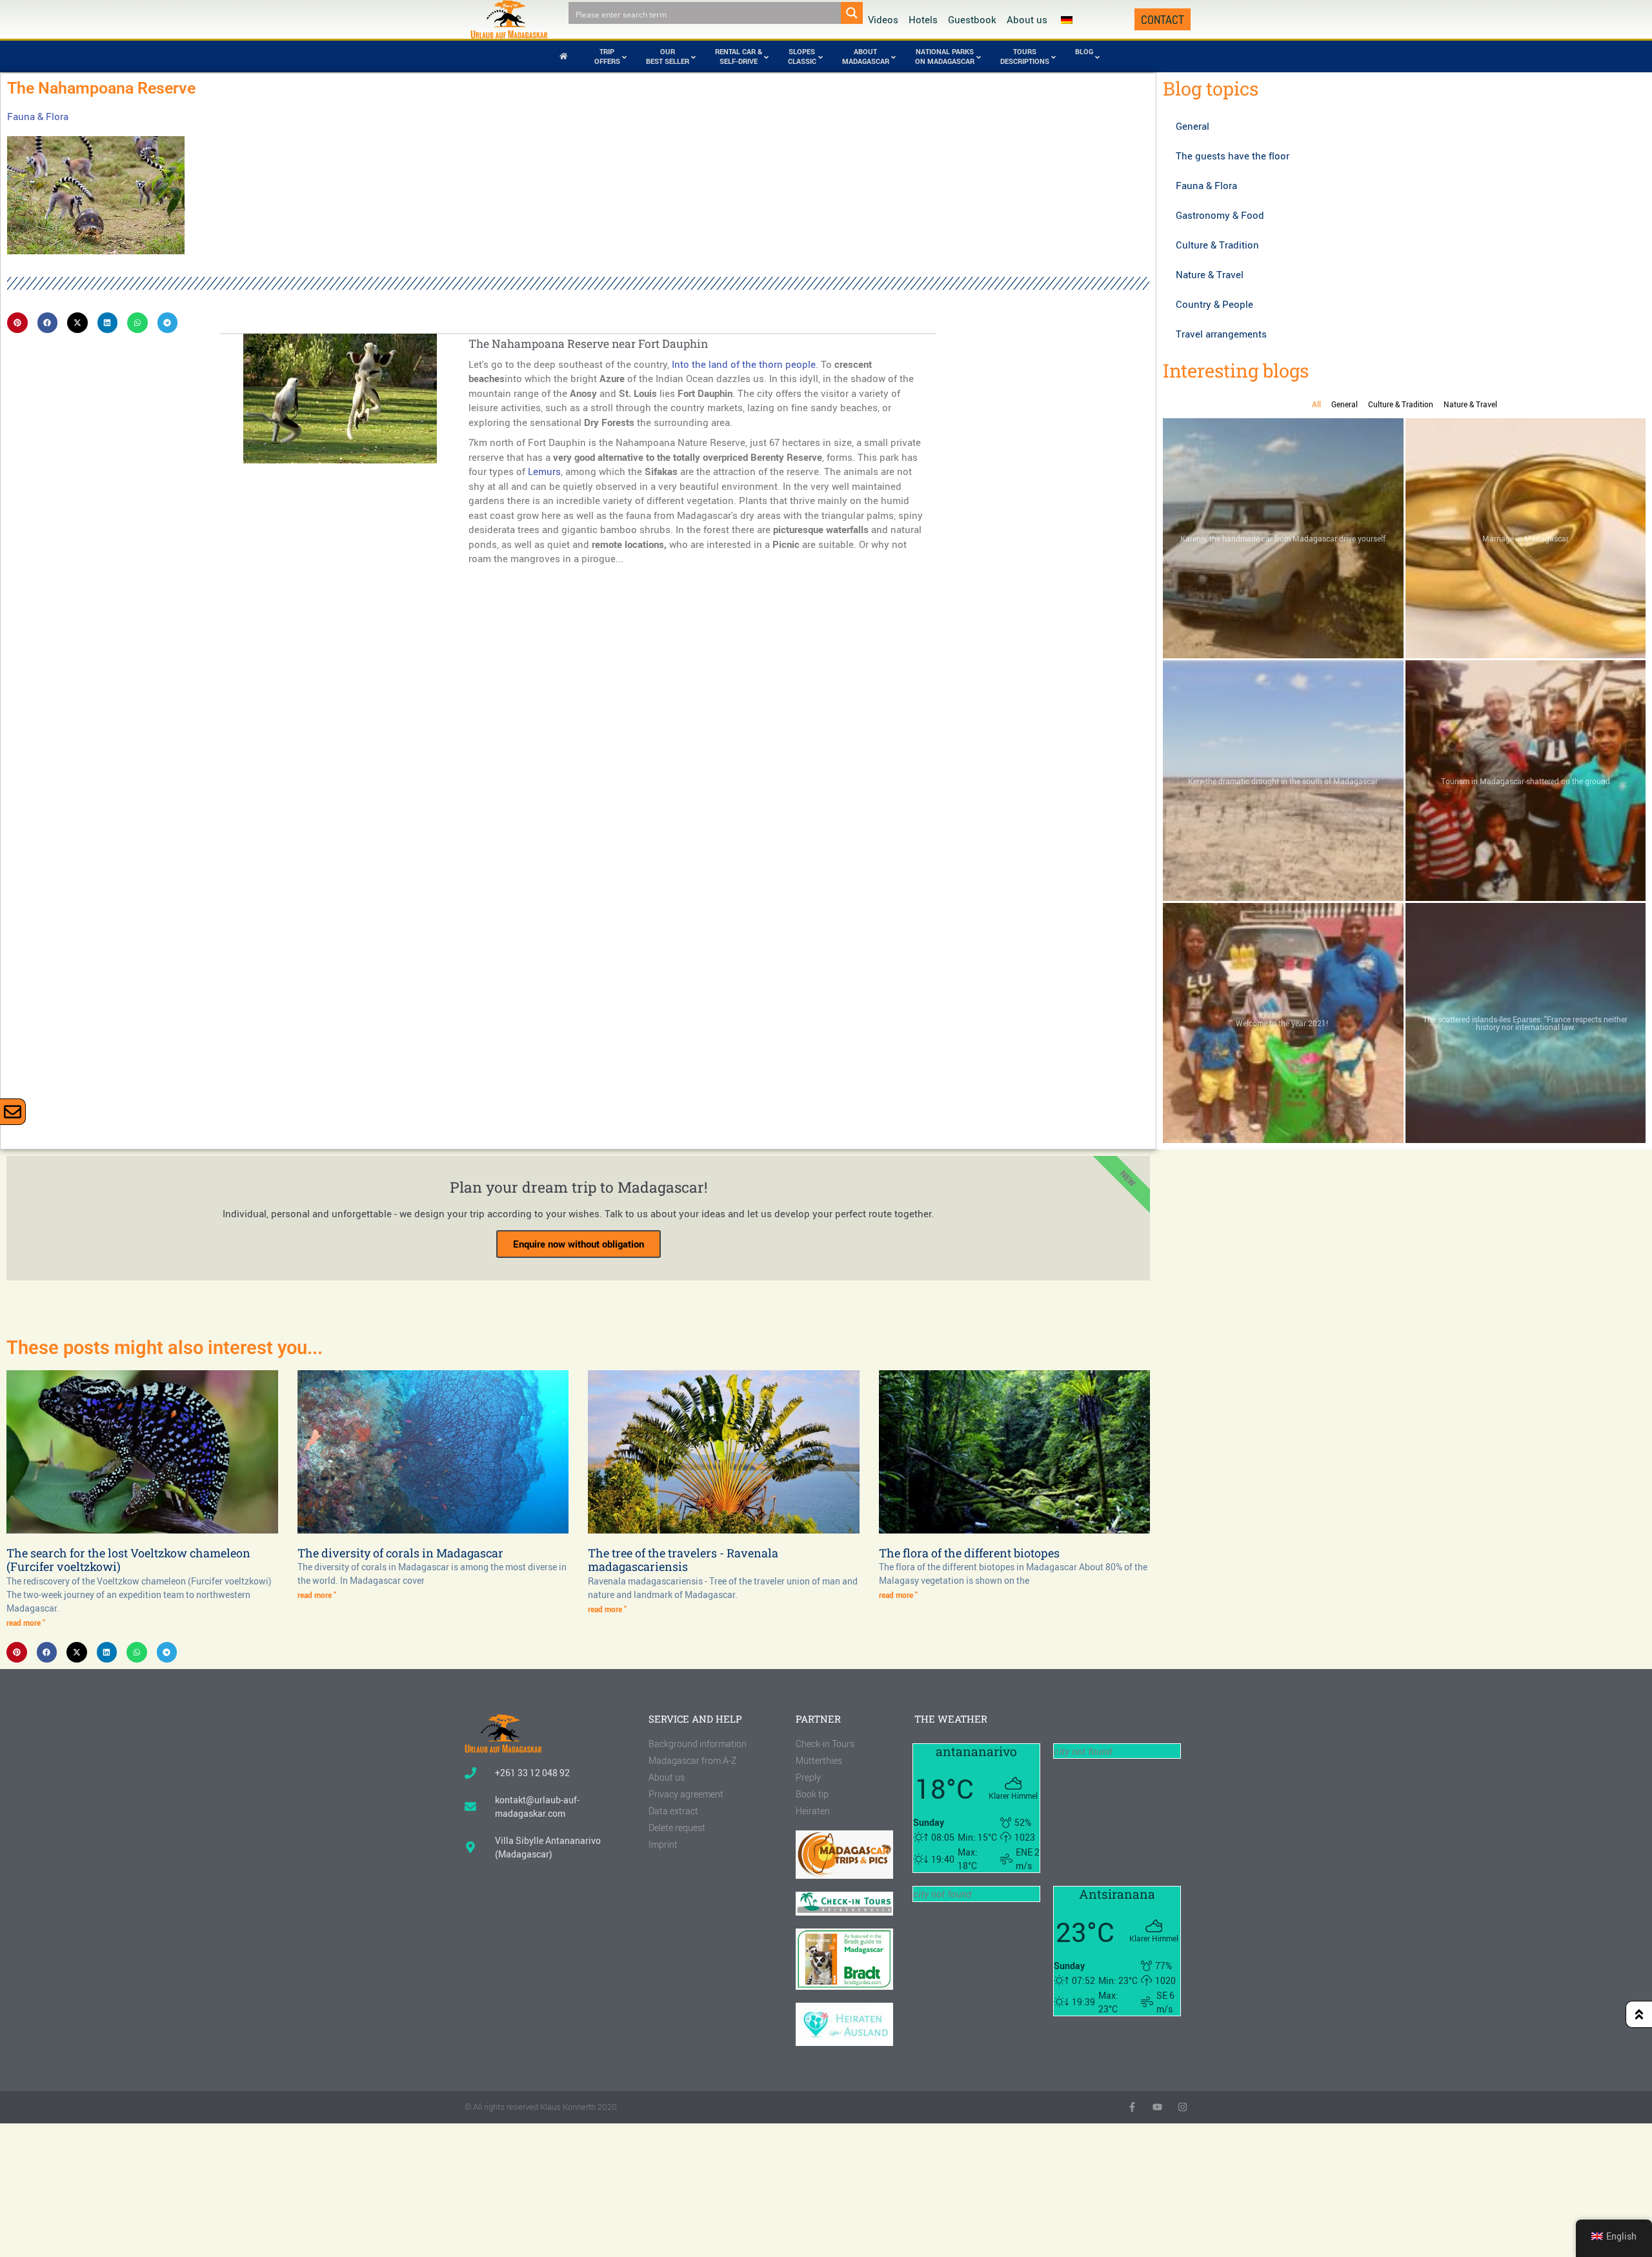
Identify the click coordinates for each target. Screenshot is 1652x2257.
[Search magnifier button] (852, 13)
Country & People (1214, 304)
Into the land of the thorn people (744, 364)
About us (1027, 19)
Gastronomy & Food (1220, 215)
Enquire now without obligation (579, 1244)
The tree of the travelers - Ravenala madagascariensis (683, 1560)
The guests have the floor (1233, 156)
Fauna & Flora (38, 116)
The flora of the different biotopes (969, 1553)
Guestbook (972, 19)
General (1193, 126)
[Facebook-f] (1132, 2107)
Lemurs (544, 471)
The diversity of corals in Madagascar (400, 1553)
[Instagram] (1183, 2107)
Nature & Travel (1210, 274)
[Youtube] (1157, 2107)
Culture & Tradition (1217, 245)
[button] (17, 323)
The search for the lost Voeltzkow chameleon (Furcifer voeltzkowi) (128, 1560)
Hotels (923, 19)
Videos (883, 19)
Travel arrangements (1221, 334)
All (1316, 404)
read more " (26, 1623)
